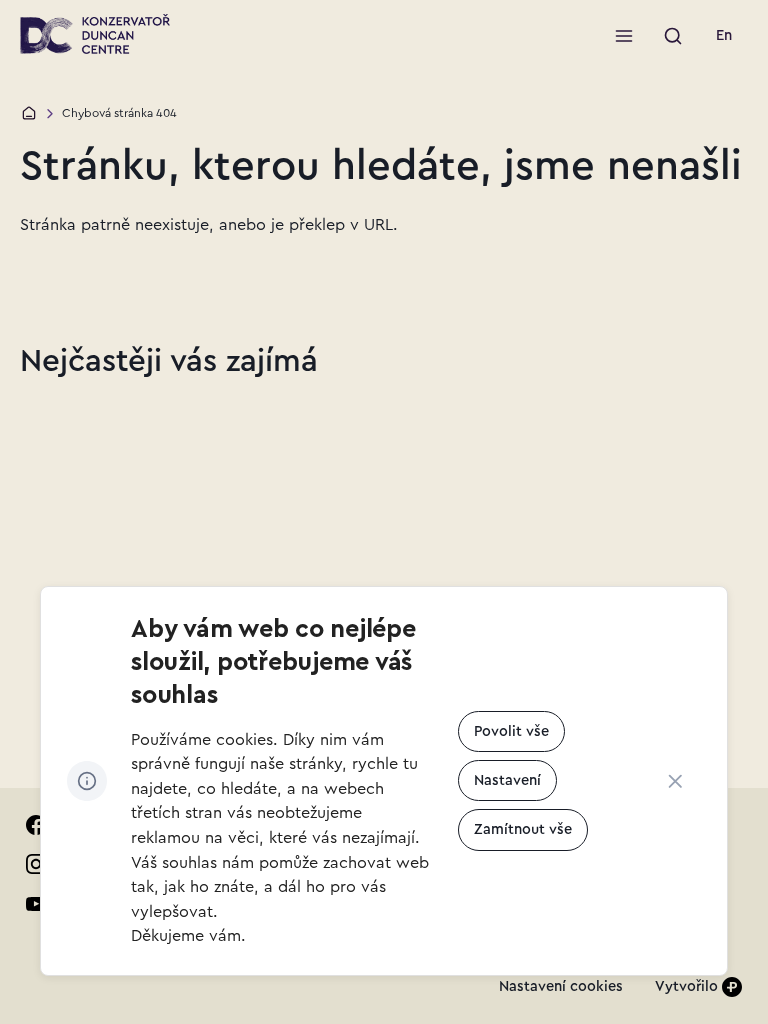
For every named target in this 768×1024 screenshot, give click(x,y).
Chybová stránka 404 (119, 113)
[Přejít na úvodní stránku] (94, 34)
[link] (724, 35)
